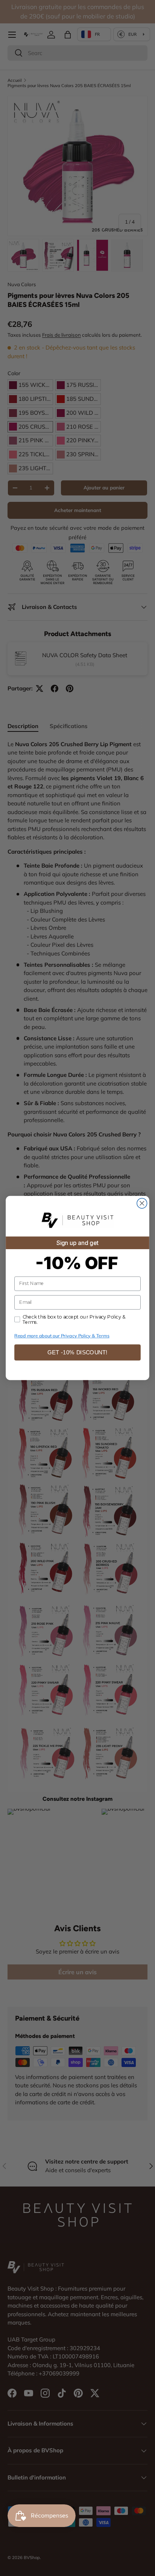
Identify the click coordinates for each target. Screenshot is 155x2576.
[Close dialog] (142, 1203)
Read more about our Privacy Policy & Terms (62, 1336)
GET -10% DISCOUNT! (77, 1352)
